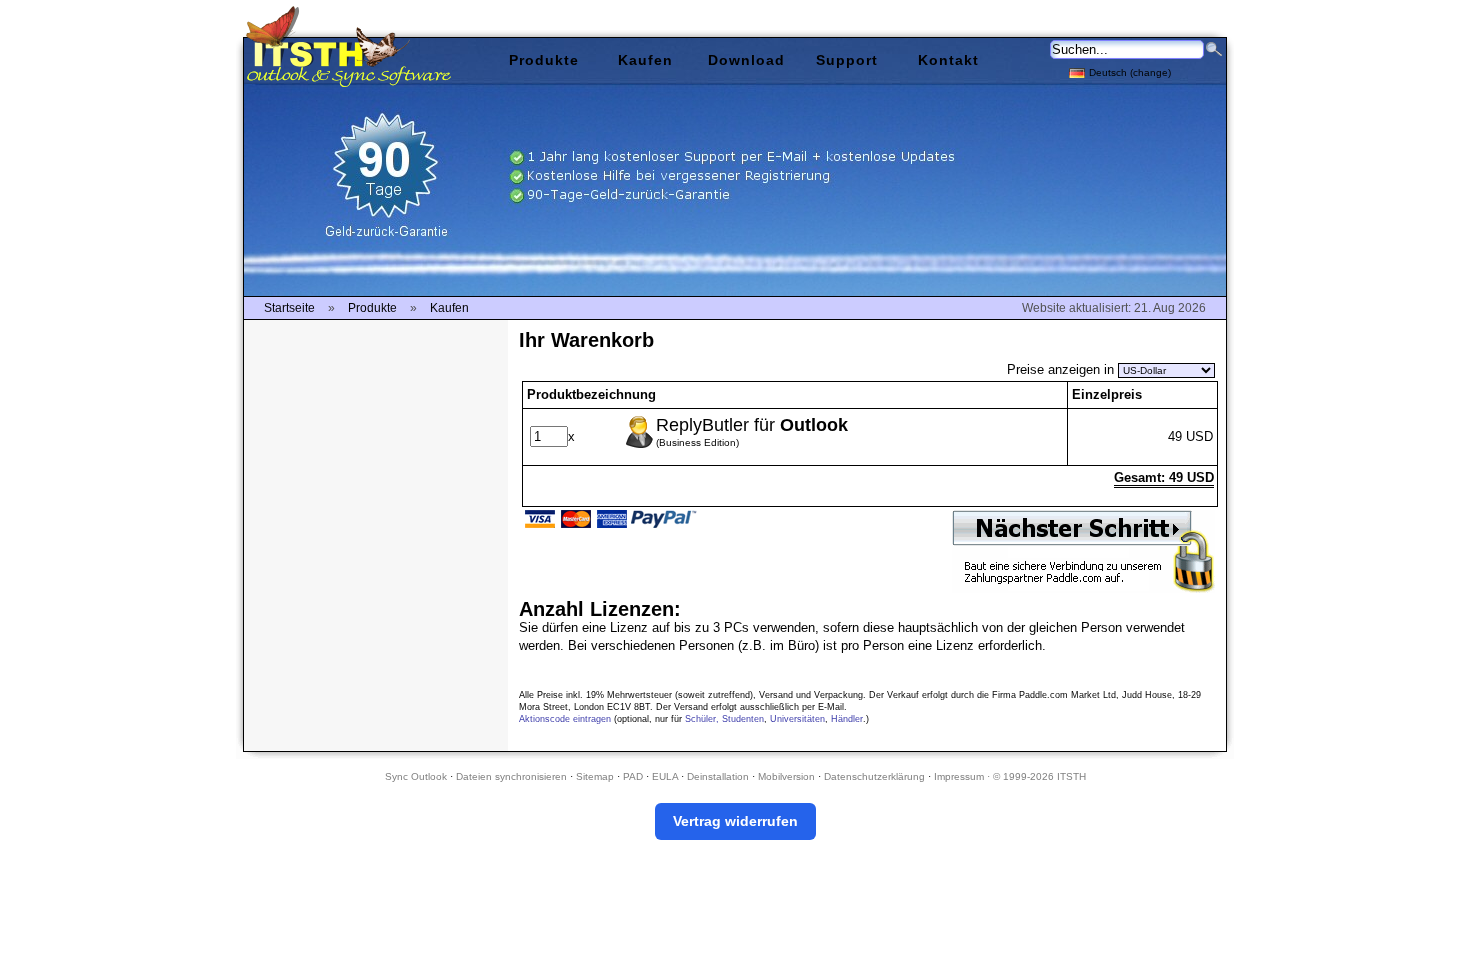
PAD (633, 776)
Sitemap (595, 776)
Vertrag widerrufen (735, 821)
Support (847, 60)
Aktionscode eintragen (565, 719)
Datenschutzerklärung (874, 776)
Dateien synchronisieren (511, 776)
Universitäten (797, 719)
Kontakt (948, 60)
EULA (665, 776)
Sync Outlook (416, 776)
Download (746, 60)
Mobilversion (786, 776)
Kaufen (645, 60)
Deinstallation (718, 776)
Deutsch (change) (1130, 72)
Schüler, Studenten (724, 719)
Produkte (544, 60)
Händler (847, 719)
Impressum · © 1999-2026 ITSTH (1010, 776)
